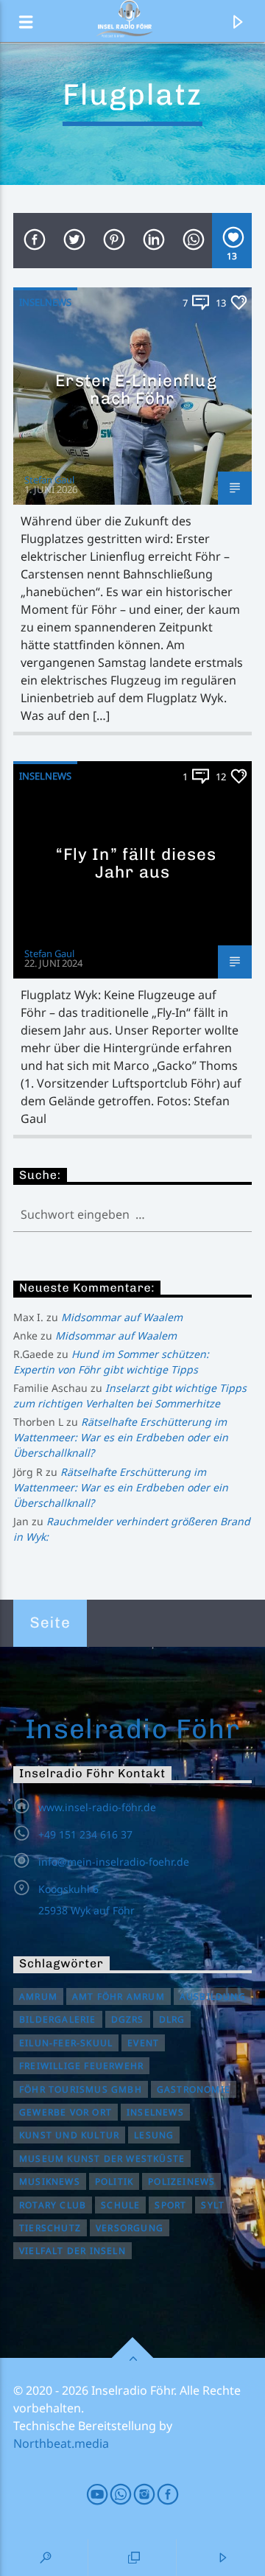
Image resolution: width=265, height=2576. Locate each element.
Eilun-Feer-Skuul (66, 2043)
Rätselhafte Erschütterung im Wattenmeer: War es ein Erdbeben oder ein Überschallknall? (121, 1437)
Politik (114, 2181)
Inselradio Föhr (133, 1729)
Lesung (154, 2135)
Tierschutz (50, 2228)
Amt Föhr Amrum (119, 1996)
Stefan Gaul (49, 480)
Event (143, 2043)
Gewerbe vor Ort (66, 2112)
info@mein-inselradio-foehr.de (114, 1862)
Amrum (38, 1996)
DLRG (172, 2019)
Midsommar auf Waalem (122, 1317)
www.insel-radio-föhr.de (97, 1807)
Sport (170, 2205)
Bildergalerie (58, 2019)
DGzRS (128, 2019)
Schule (120, 2205)
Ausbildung (213, 1996)
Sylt (213, 2205)
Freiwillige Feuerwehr (81, 2066)
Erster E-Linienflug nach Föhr (136, 389)
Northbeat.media (61, 2443)
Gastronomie (194, 2089)
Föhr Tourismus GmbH (81, 2089)
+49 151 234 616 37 (85, 1834)
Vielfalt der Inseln (73, 2251)
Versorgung (130, 2228)
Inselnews (45, 302)
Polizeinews (181, 2181)
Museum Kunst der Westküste (102, 2159)
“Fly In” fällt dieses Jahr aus (137, 863)
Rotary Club (53, 2205)
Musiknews (50, 2181)
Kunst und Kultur (69, 2135)
